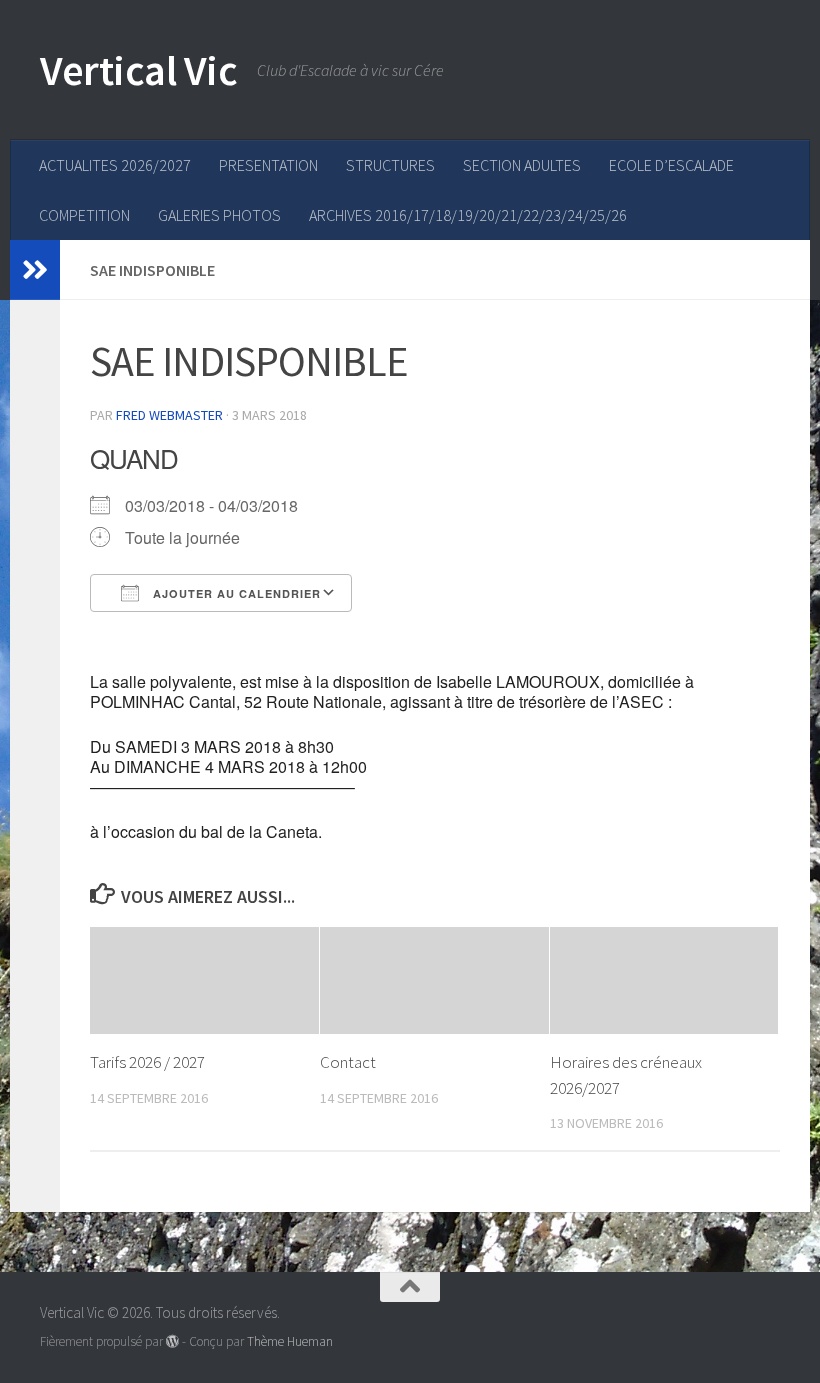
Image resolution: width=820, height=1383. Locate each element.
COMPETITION (84, 215)
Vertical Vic (138, 70)
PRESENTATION (268, 165)
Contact (348, 1062)
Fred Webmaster (169, 415)
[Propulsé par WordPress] (172, 1341)
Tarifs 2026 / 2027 (147, 1062)
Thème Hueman (290, 1341)
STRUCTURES (390, 165)
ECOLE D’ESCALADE (671, 165)
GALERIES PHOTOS (219, 215)
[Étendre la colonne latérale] (35, 270)
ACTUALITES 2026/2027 (115, 165)
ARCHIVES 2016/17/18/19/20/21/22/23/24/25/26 (468, 215)
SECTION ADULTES (522, 165)
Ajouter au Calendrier (235, 593)
